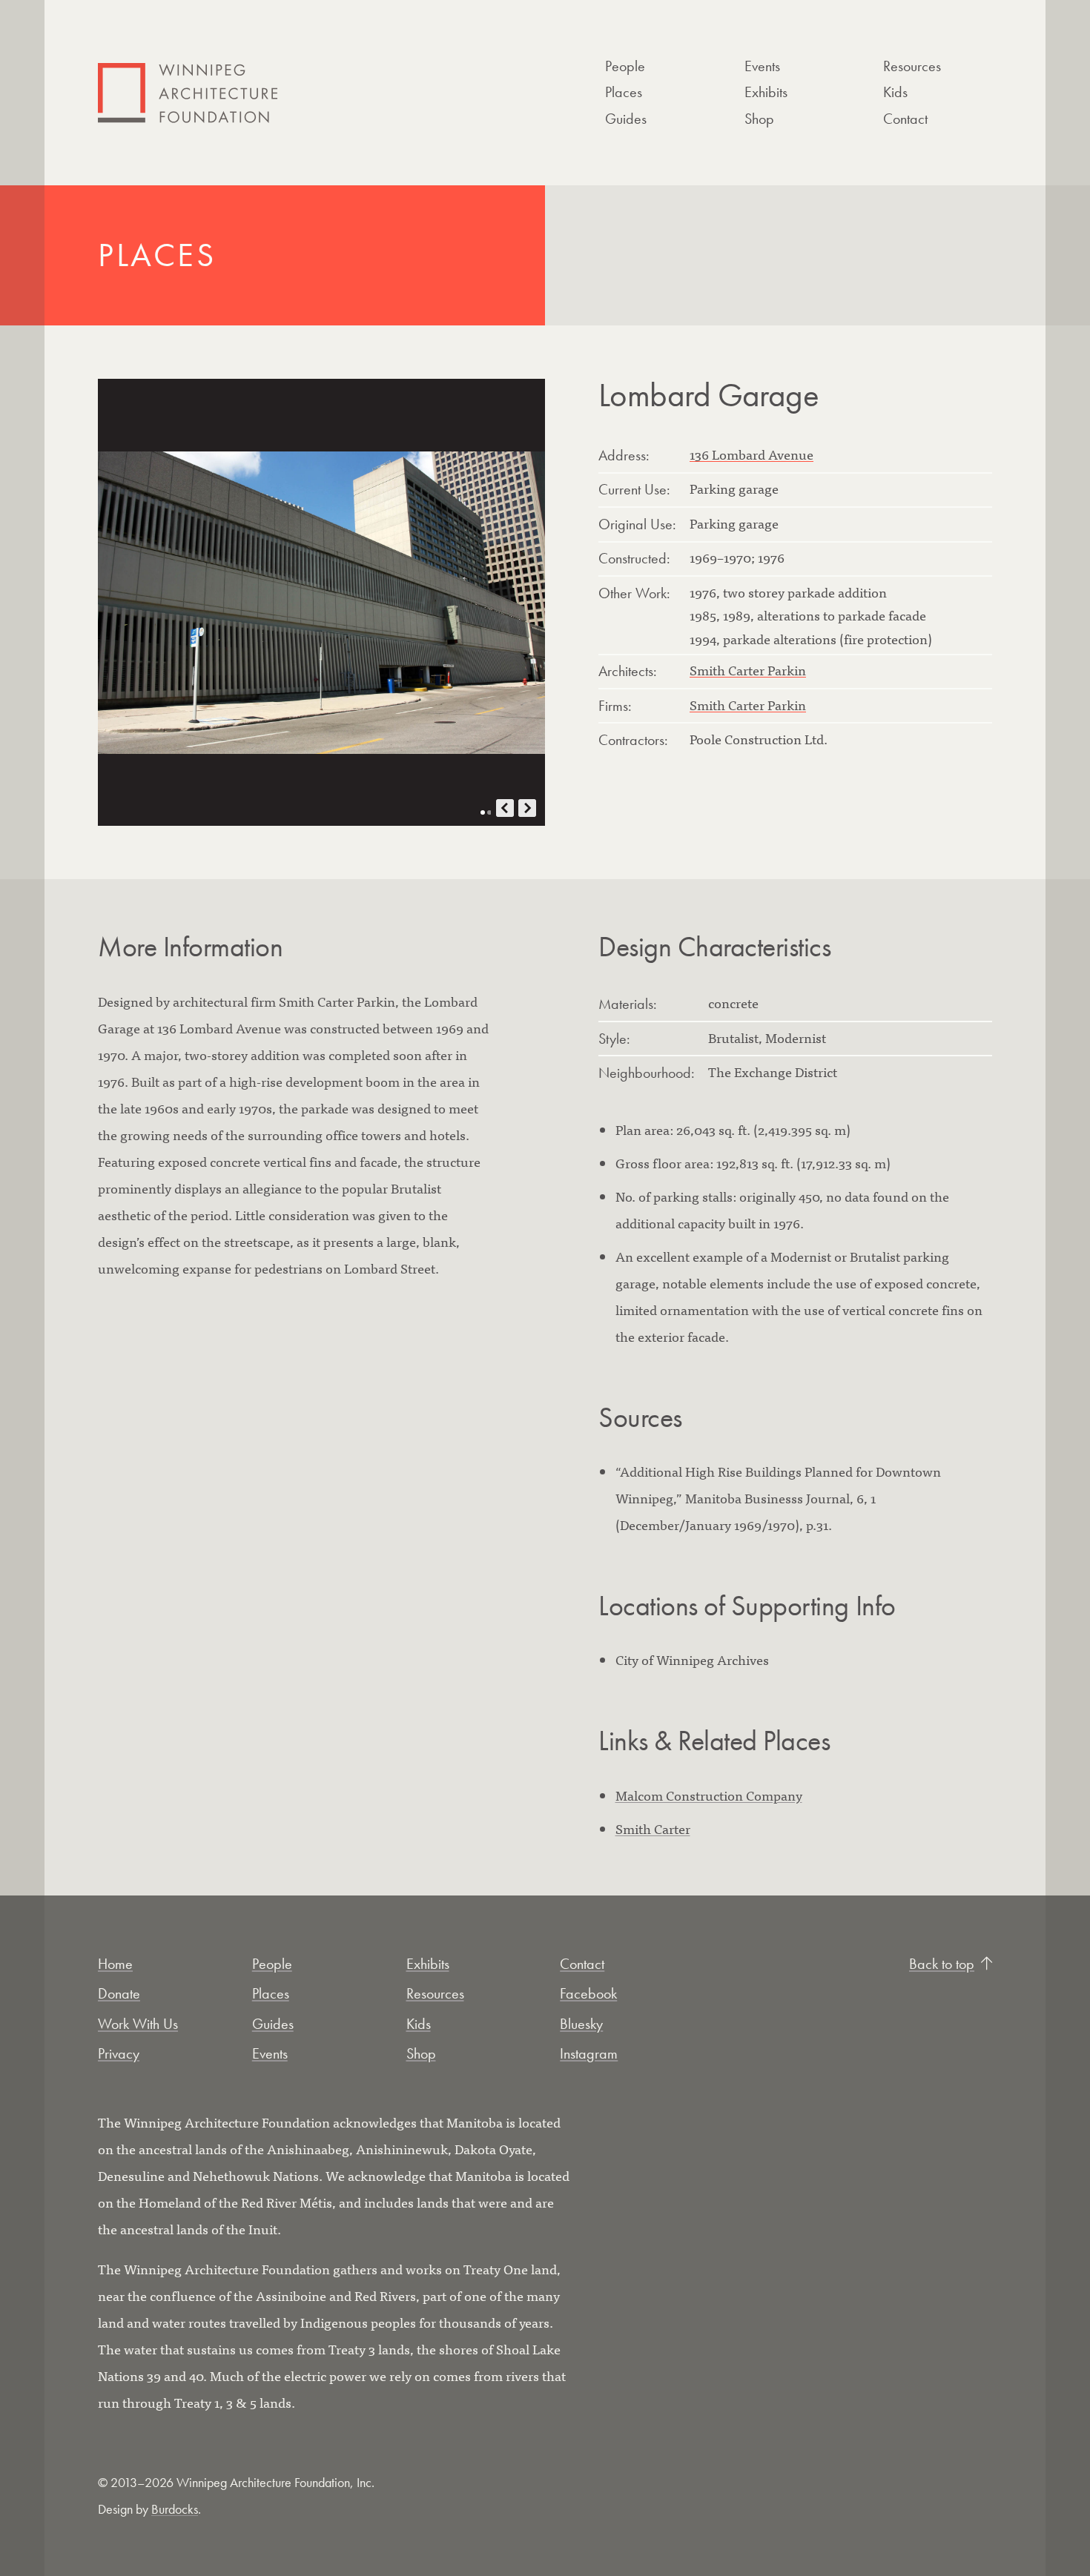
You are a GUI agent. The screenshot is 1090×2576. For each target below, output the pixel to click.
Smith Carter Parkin (748, 670)
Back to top (942, 1964)
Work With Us (138, 2024)
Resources (912, 66)
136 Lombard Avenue (752, 454)
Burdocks (175, 2509)
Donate (119, 1993)
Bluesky (581, 2024)
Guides (626, 119)
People (625, 66)
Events (762, 66)
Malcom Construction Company (709, 1795)
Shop (759, 119)
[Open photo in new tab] (321, 602)
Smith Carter (653, 1828)
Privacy (119, 2053)
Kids (895, 92)
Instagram (589, 2053)
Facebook (588, 1993)
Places (624, 92)
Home (115, 1964)
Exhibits (766, 92)
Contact (905, 119)
